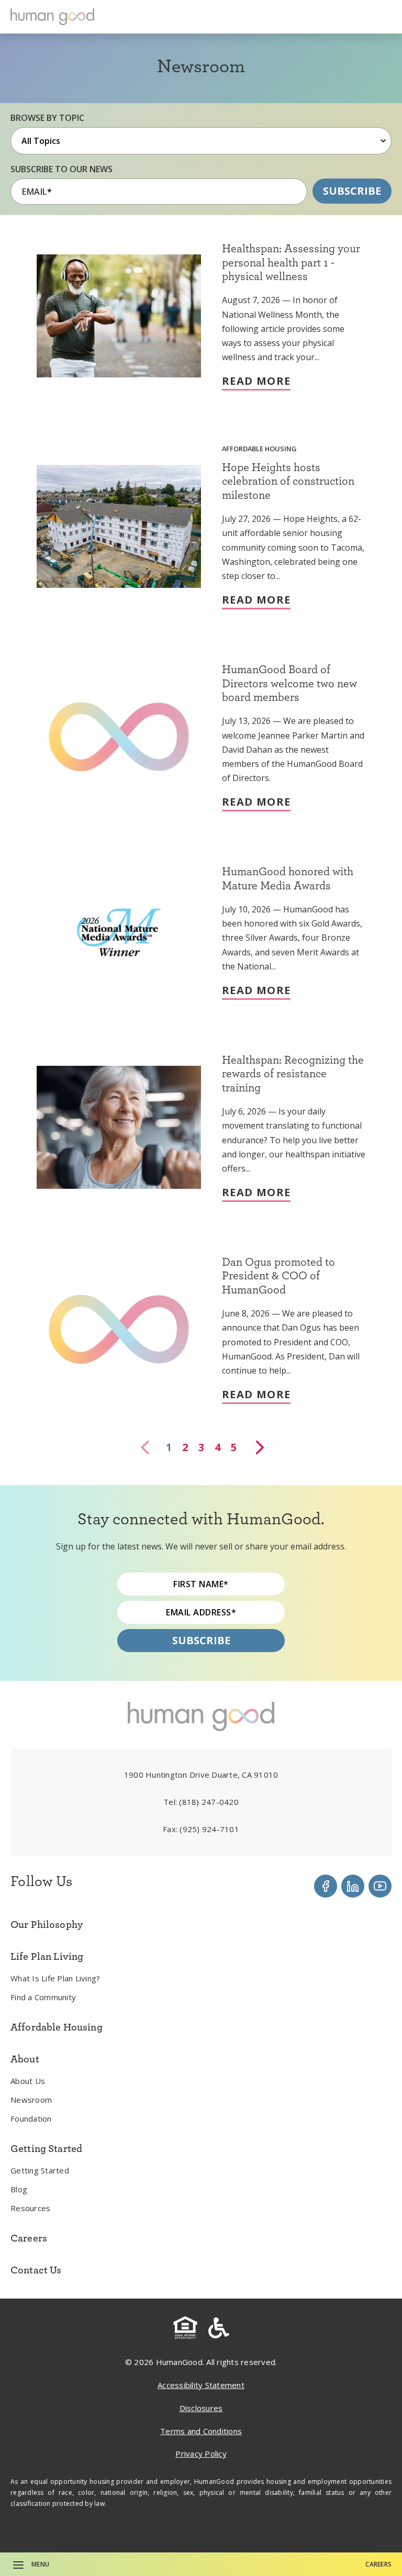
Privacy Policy (201, 2454)
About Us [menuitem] (28, 2081)
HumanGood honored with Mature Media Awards (288, 878)
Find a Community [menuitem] (43, 1997)
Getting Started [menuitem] (40, 2170)
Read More (256, 381)
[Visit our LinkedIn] (353, 1886)
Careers (378, 2564)
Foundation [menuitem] (31, 2118)
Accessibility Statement (201, 2385)
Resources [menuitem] (30, 2208)
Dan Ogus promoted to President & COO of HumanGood (278, 1275)
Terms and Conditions (201, 2431)
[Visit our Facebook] (326, 1886)
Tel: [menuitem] (201, 1802)
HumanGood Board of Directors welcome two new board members (289, 683)
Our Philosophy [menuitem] (47, 1924)
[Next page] (259, 1447)
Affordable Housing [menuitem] (57, 2027)
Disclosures (201, 2408)
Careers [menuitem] (29, 2238)
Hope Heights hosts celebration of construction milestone (288, 481)
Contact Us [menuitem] (36, 2270)
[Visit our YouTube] (380, 1886)
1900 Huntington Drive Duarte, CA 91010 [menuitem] (201, 1775)
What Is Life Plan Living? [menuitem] (55, 1978)
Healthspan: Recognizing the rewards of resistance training (293, 1073)
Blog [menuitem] (19, 2189)
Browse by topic (47, 118)
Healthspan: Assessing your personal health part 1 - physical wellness (291, 262)
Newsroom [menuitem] (31, 2100)
